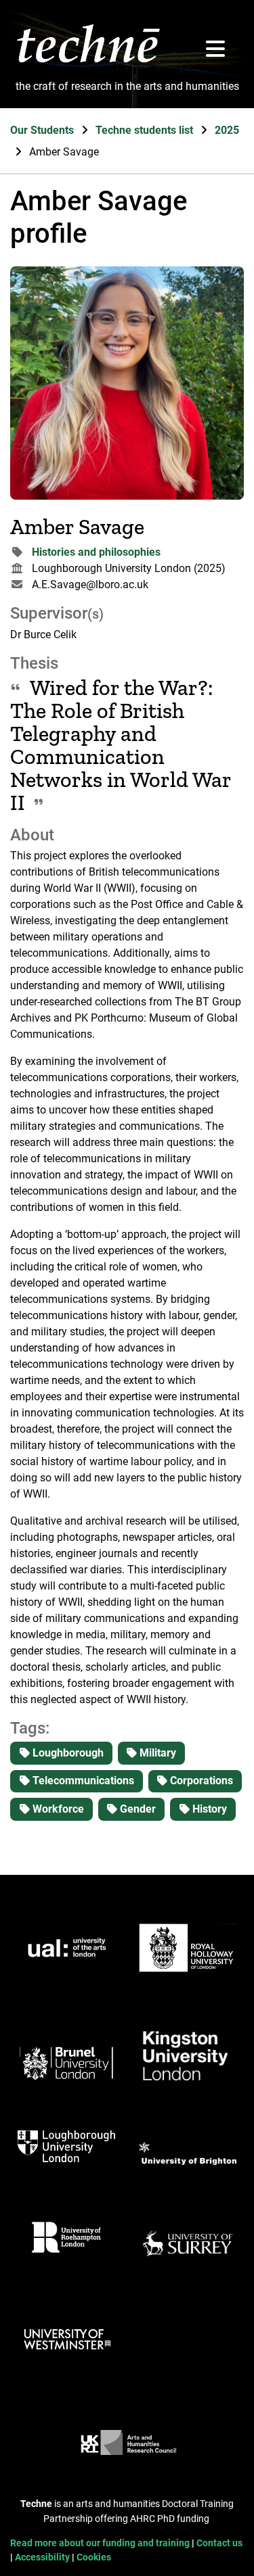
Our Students (43, 130)
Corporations (200, 1781)
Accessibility (43, 2557)
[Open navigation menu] (215, 50)
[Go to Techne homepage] (88, 62)
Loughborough (67, 1753)
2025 (227, 130)
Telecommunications (82, 1781)
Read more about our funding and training (101, 2543)
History (208, 1809)
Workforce (57, 1809)
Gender (136, 1809)
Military (156, 1753)
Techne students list (146, 130)
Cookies (94, 2557)
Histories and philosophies (96, 552)
